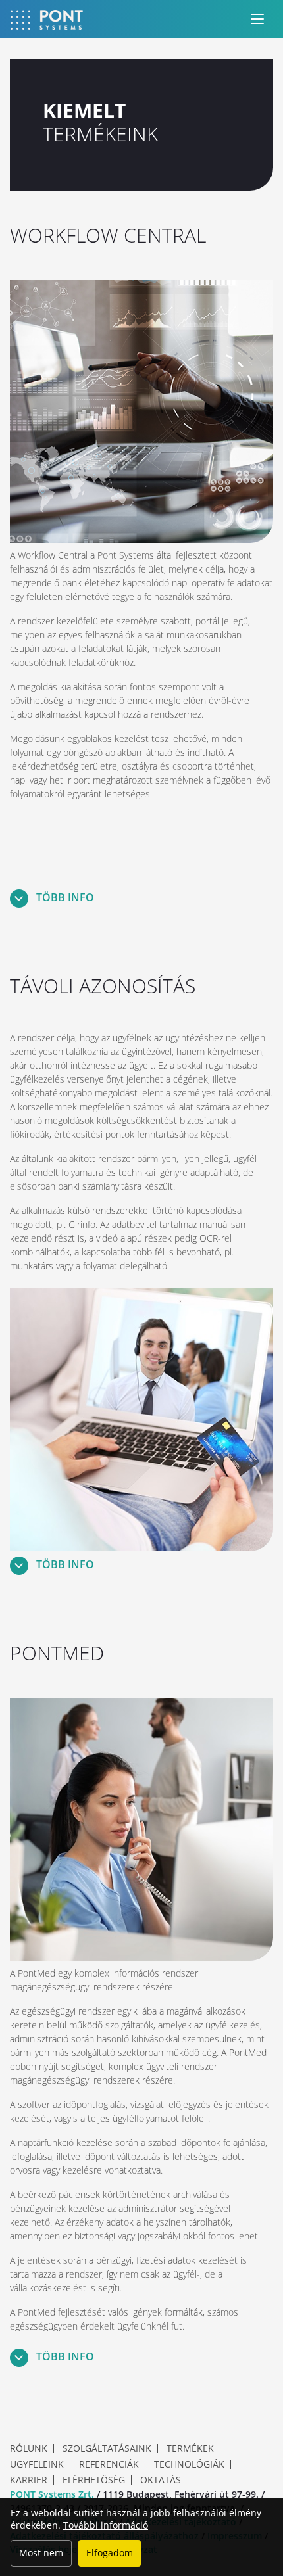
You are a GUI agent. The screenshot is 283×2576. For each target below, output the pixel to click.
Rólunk (29, 2448)
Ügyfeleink (37, 2464)
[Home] (47, 19)
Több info (64, 897)
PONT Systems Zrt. (52, 2494)
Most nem (41, 2553)
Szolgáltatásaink (107, 2448)
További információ (106, 2525)
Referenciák (109, 2464)
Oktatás (161, 2480)
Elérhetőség (94, 2480)
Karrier (29, 2480)
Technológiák (189, 2464)
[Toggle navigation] (257, 19)
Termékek (190, 2448)
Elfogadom (110, 2553)
